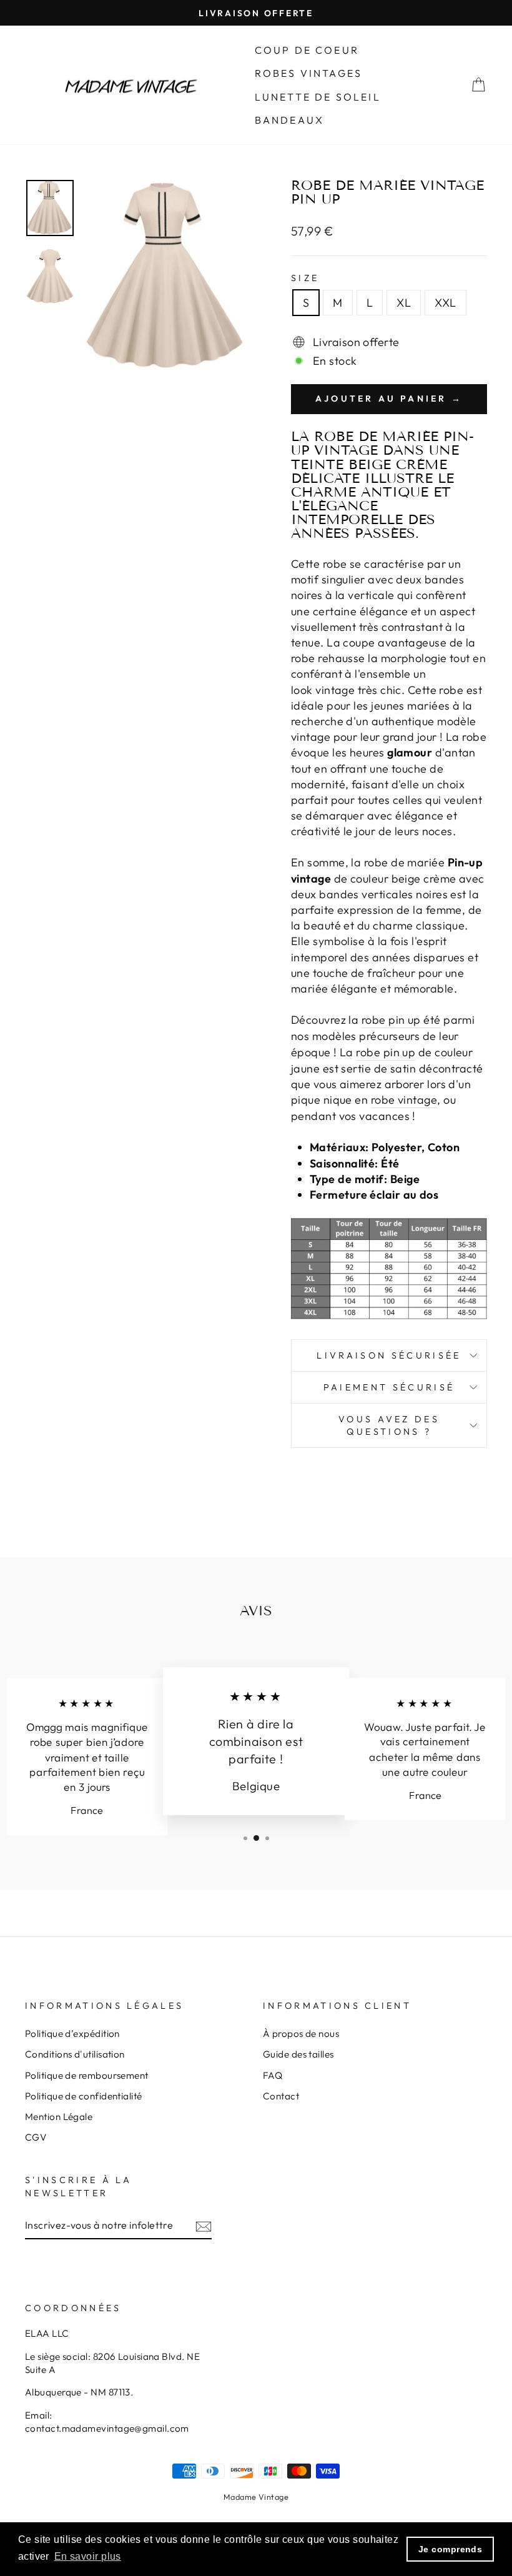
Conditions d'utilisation (75, 2054)
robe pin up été (401, 1020)
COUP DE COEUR (307, 50)
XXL (445, 303)
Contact (281, 2096)
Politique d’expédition (72, 2034)
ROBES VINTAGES (309, 73)
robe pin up (386, 1052)
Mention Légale (59, 2117)
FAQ (273, 2075)
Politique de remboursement (87, 2075)
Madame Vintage (256, 2497)
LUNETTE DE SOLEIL (318, 97)
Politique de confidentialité (84, 2096)
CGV (36, 2137)
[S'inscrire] (204, 2225)
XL (404, 303)
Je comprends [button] (450, 2549)
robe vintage (404, 1100)
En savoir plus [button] (88, 2556)
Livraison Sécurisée (389, 1355)
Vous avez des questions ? (389, 1425)
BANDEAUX (290, 120)
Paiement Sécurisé (389, 1387)
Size (305, 278)
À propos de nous (301, 2034)
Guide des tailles (298, 2054)
